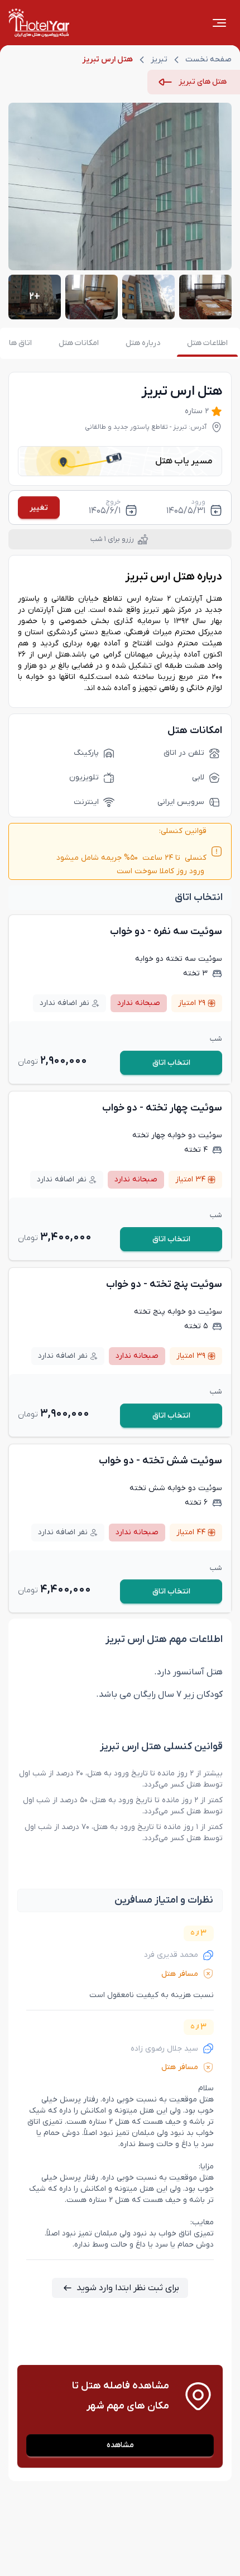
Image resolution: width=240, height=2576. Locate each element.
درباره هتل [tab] (143, 343)
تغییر (39, 508)
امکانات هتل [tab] (79, 343)
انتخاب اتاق (171, 1063)
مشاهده (120, 2445)
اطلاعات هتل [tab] (207, 343)
